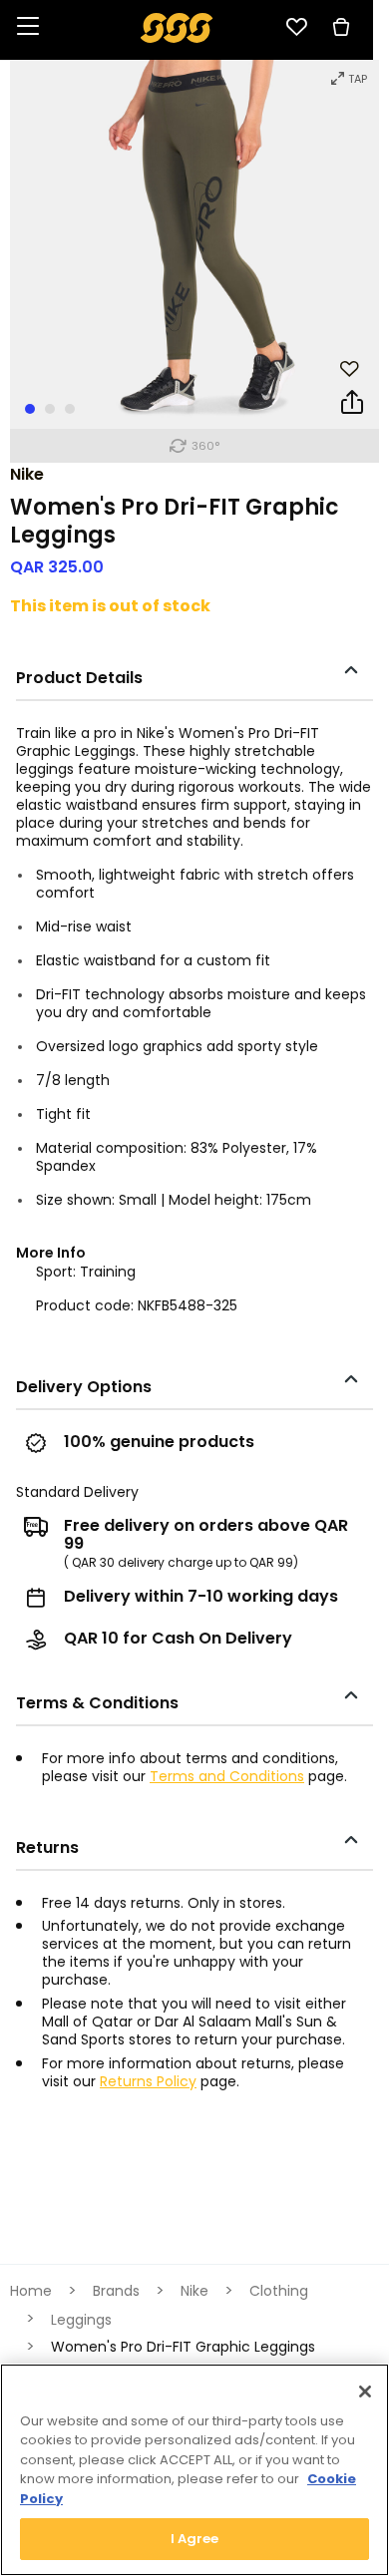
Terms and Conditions (227, 1776)
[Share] (352, 406)
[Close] (365, 2392)
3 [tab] (70, 409)
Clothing (279, 2291)
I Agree (195, 2539)
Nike (27, 474)
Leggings (81, 2320)
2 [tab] (50, 409)
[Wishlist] (296, 27)
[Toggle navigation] (28, 27)
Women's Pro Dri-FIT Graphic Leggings (183, 2347)
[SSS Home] (177, 26)
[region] (194, 2470)
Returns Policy (148, 2081)
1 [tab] (30, 409)
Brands (116, 2291)
